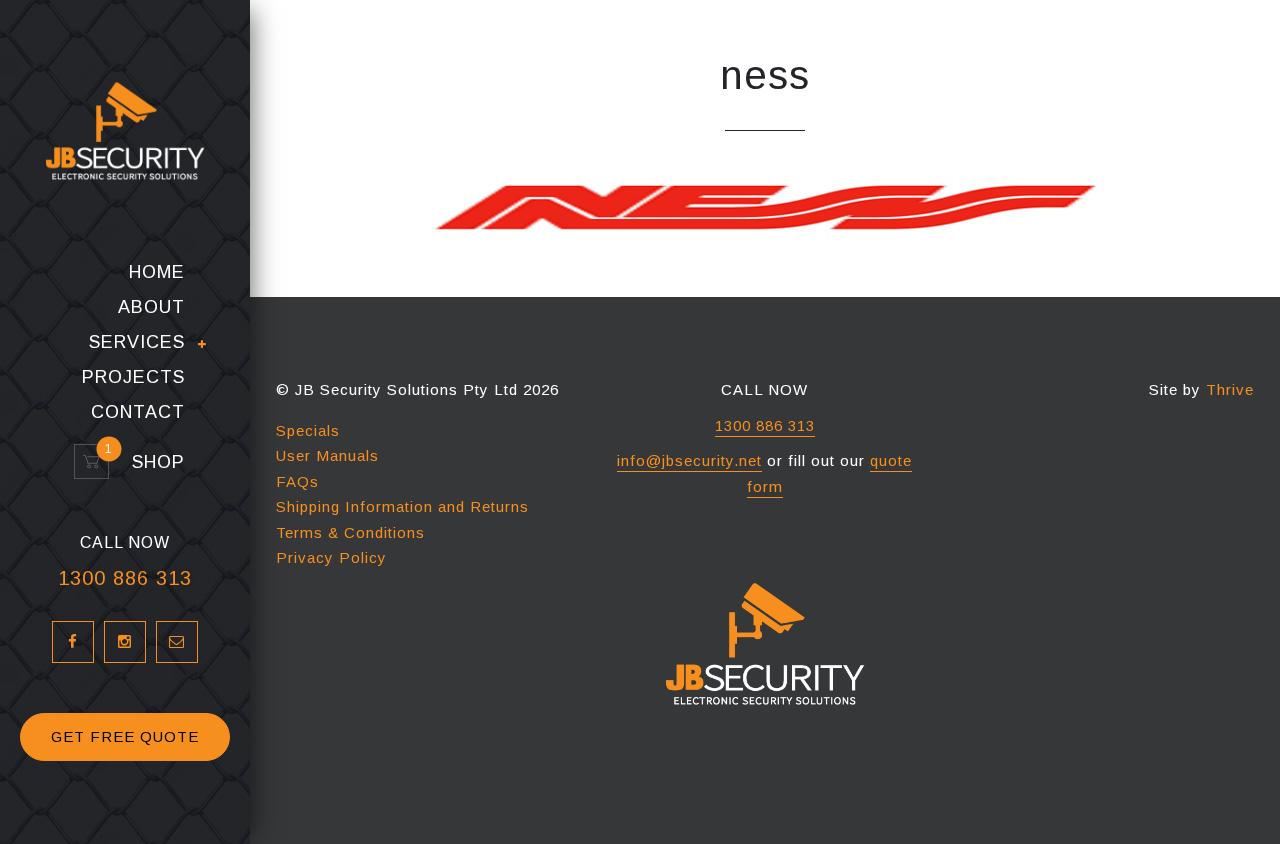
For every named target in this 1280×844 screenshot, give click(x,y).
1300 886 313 (125, 578)
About (151, 307)
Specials (308, 430)
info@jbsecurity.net (689, 460)
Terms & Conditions (350, 532)
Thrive (1230, 389)
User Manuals (327, 455)
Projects (133, 377)
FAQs (297, 481)
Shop (149, 462)
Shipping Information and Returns (402, 506)
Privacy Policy (331, 557)
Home (157, 272)
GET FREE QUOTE (125, 736)
